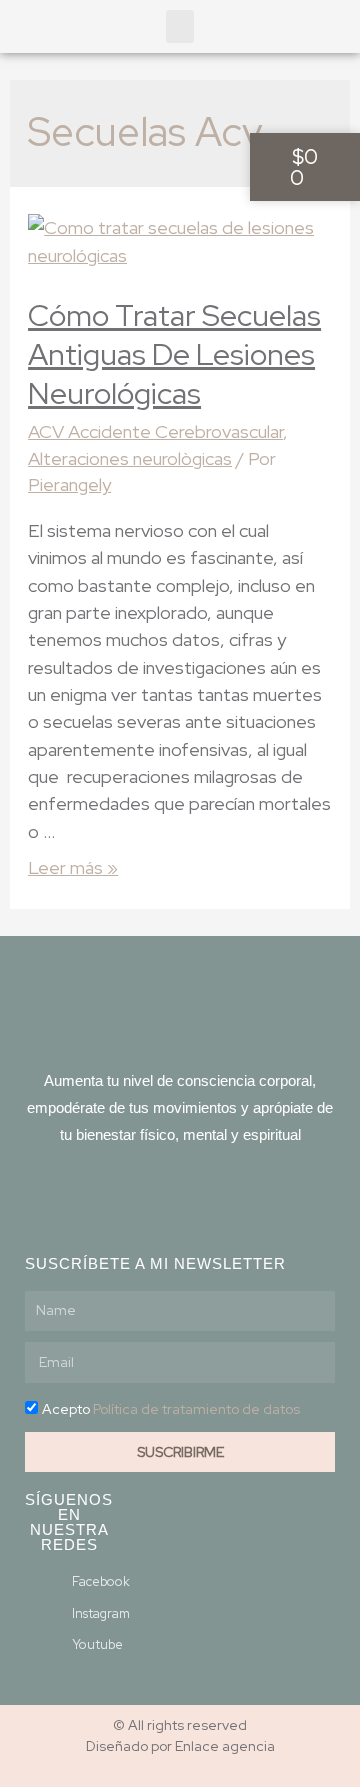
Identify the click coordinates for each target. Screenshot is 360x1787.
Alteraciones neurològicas (130, 458)
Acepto (171, 1409)
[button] (180, 26)
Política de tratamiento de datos (196, 1409)
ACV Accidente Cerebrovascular (155, 431)
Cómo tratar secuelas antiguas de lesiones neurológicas (174, 354)
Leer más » (73, 867)
